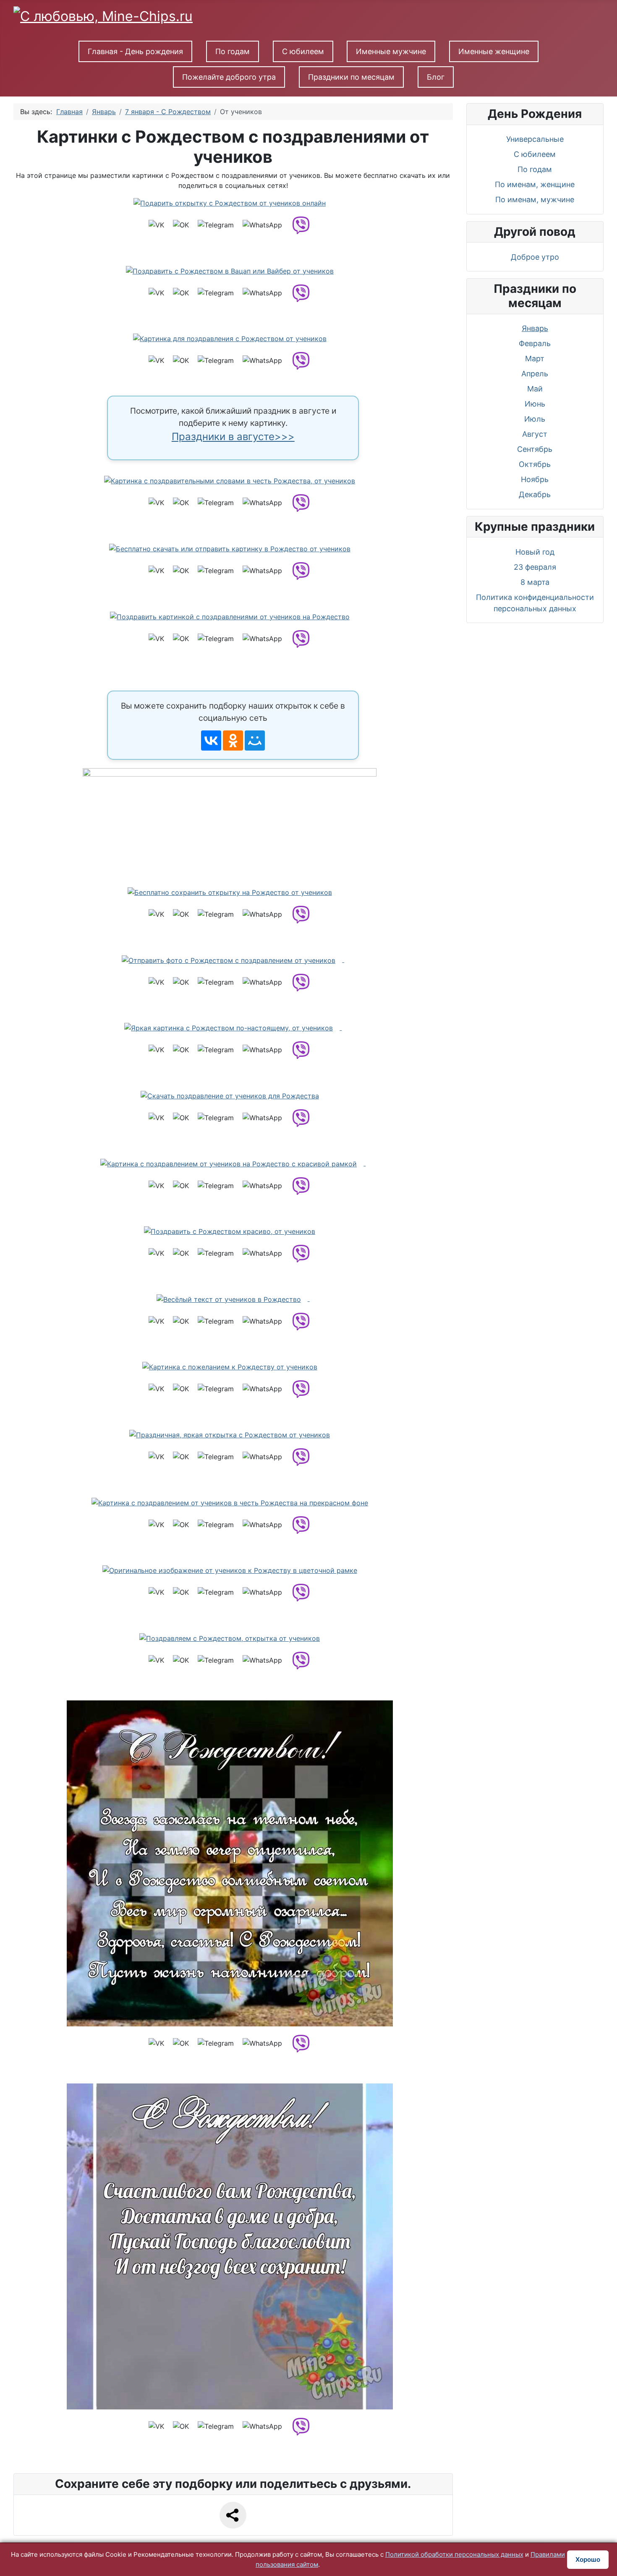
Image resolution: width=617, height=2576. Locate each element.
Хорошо (588, 2559)
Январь (535, 328)
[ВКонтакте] (211, 740)
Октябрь (535, 464)
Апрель (535, 374)
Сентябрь (535, 449)
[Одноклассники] (233, 740)
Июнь (535, 404)
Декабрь (535, 494)
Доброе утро (535, 257)
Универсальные (535, 139)
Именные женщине (494, 51)
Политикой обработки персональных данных (454, 2554)
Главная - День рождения (135, 51)
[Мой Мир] (255, 740)
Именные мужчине (391, 51)
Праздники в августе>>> (233, 437)
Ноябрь (535, 479)
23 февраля (535, 567)
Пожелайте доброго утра (229, 77)
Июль (535, 419)
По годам (233, 51)
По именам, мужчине (535, 199)
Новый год (535, 552)
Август (535, 434)
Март (535, 359)
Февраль (535, 343)
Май (535, 389)
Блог (436, 77)
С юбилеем (303, 51)
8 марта (535, 582)
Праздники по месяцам (351, 77)
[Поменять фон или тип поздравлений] (233, 820)
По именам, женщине (535, 184)
